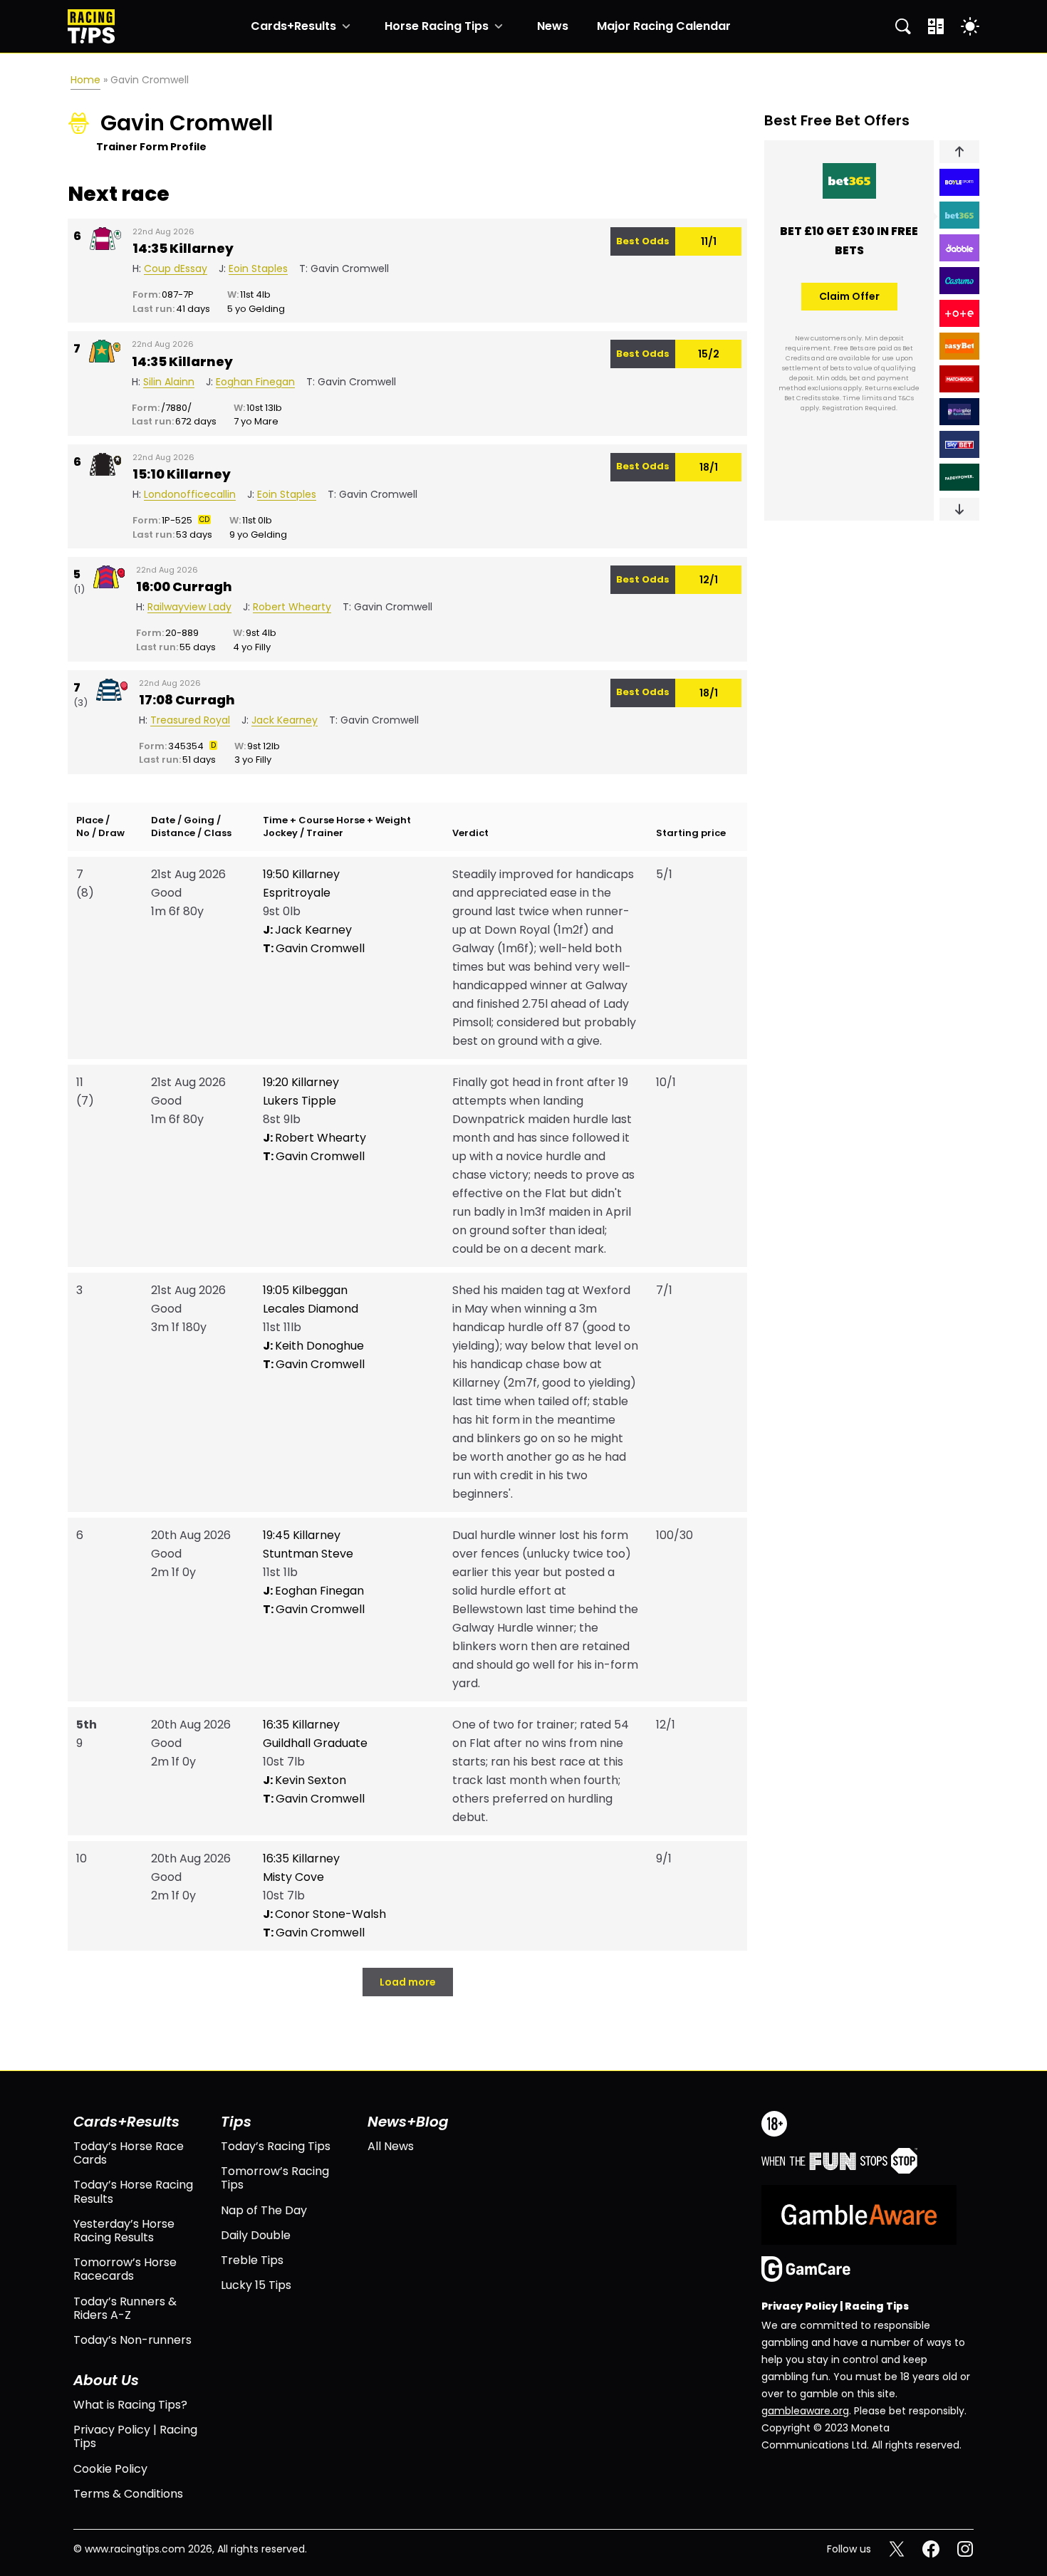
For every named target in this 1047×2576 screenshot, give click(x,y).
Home (85, 80)
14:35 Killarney (183, 249)
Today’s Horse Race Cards (129, 2153)
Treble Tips (252, 2260)
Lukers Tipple (299, 1101)
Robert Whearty (314, 1138)
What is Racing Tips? (130, 2405)
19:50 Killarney (301, 874)
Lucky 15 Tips (256, 2285)
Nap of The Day (264, 2210)
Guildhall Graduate (315, 1743)
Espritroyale (297, 893)
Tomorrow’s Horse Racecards (125, 2269)
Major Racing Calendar (664, 26)
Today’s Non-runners (132, 2340)
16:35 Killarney (301, 1725)
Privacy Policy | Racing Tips (135, 2436)
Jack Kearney (307, 930)
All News (391, 2146)
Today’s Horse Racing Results (133, 2191)
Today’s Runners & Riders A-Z (125, 2308)
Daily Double (256, 2235)
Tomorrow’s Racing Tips (275, 2178)
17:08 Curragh (187, 700)
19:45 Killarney (302, 1535)
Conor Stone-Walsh (324, 1914)
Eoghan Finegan (313, 1591)
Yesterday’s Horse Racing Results (124, 2231)
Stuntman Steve (308, 1554)
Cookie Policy (110, 2469)
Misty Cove (293, 1877)
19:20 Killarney (301, 1082)
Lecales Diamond (311, 1309)
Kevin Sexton (304, 1780)
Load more (408, 1982)
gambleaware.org (805, 2411)
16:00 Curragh (184, 587)
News (553, 26)
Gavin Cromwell (314, 948)
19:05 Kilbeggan (305, 1290)
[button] (959, 152)
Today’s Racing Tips (276, 2146)
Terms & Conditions (128, 2494)
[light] (970, 26)
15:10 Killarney (182, 474)
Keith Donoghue (313, 1346)
